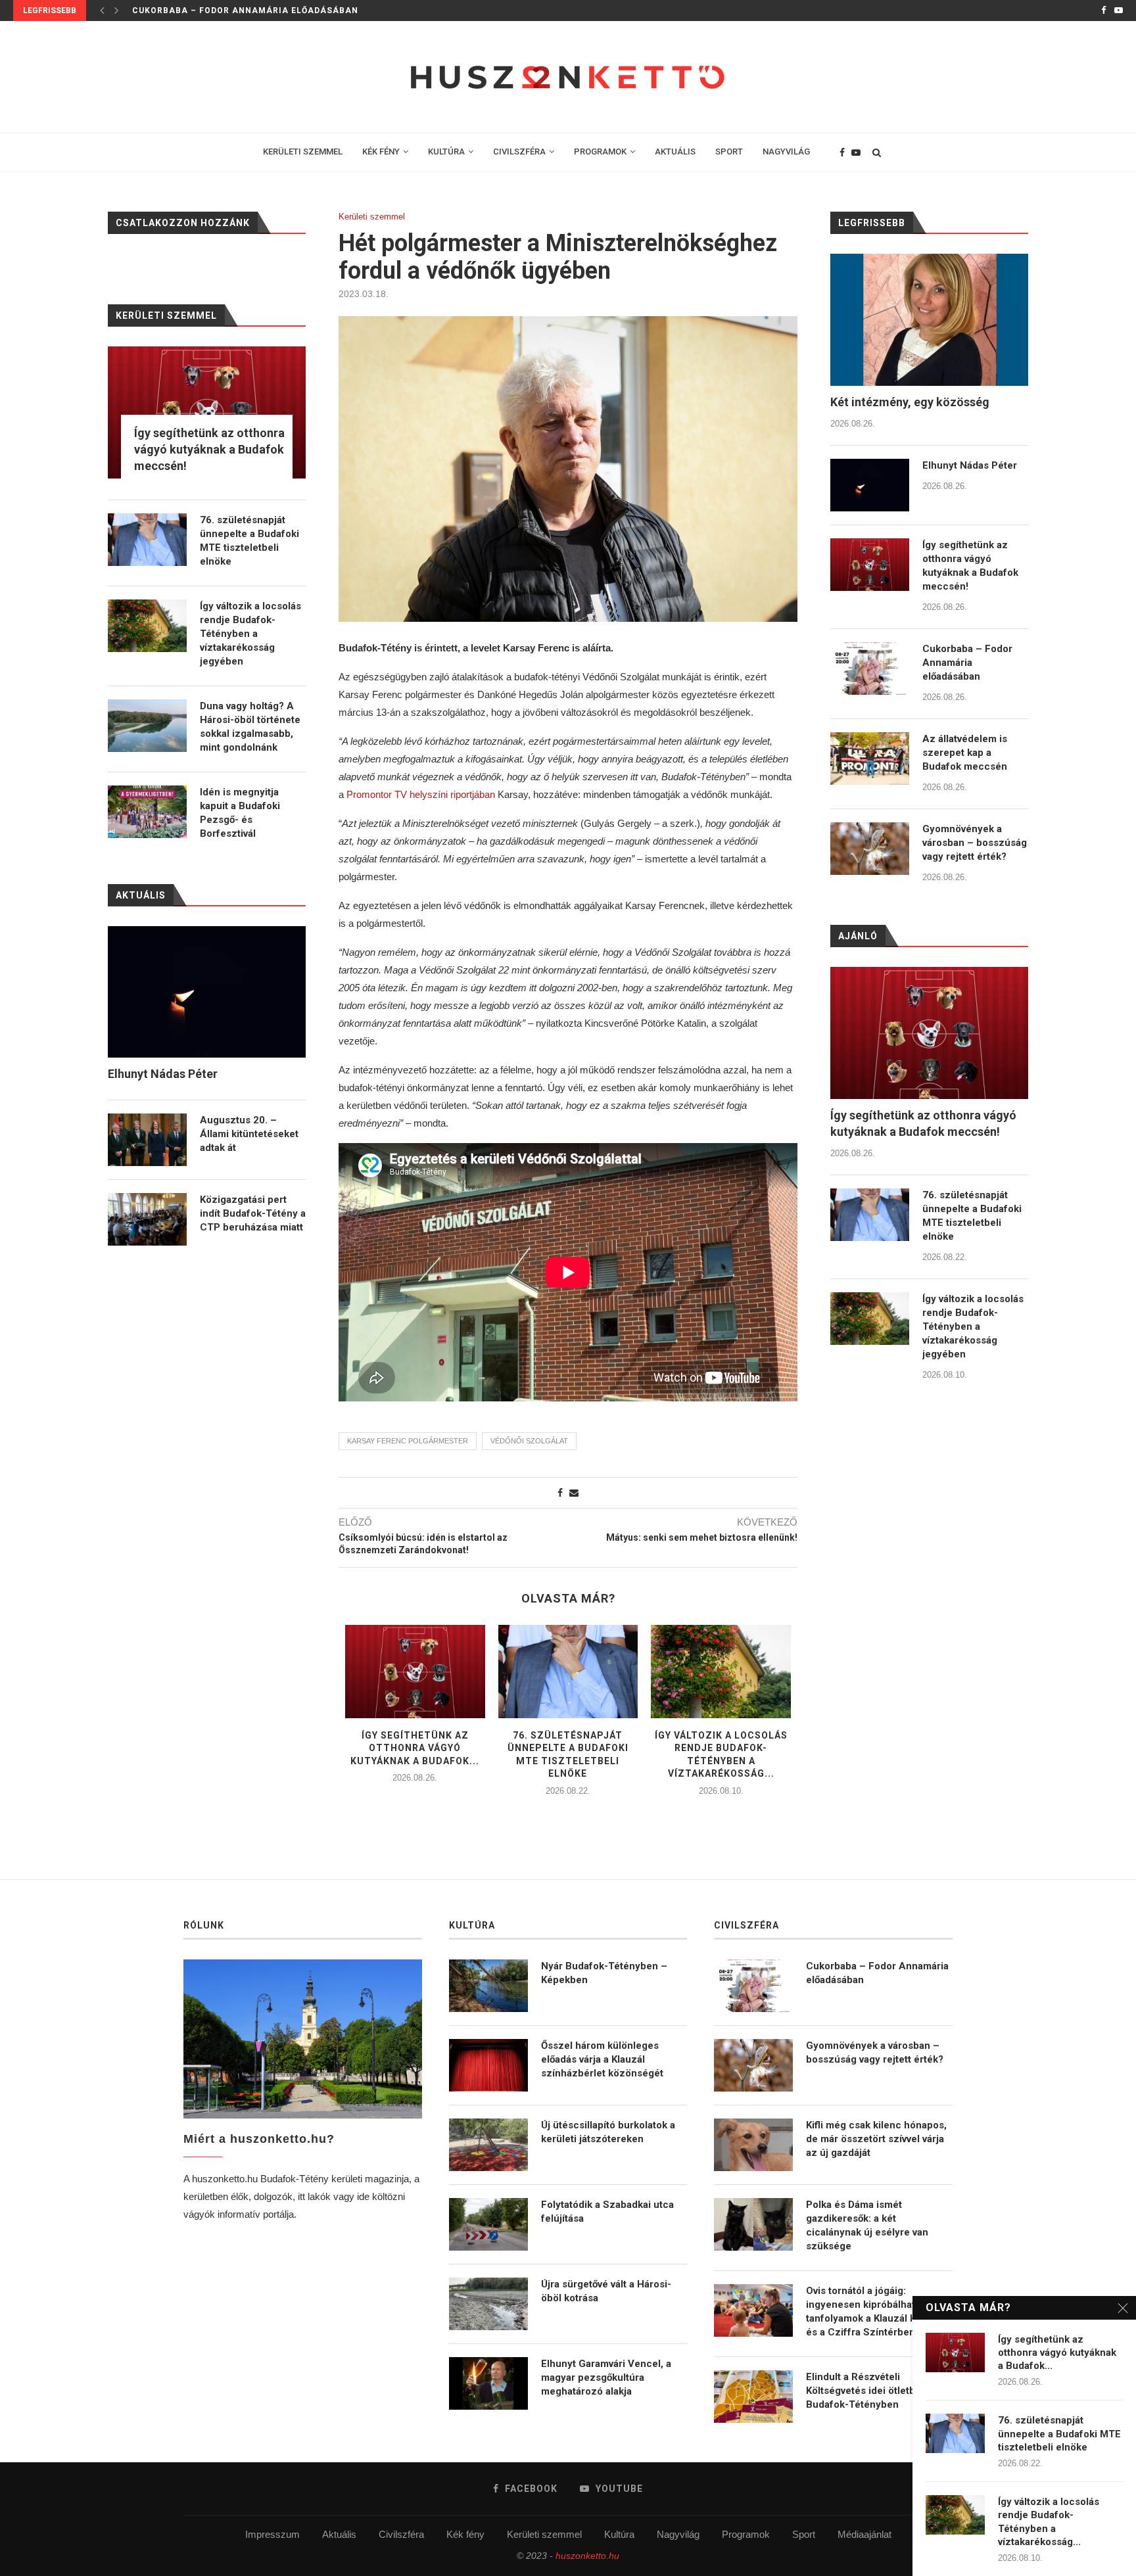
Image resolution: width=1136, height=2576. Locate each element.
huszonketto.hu (587, 2556)
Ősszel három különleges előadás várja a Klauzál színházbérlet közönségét (602, 2059)
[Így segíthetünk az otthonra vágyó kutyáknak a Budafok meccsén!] (415, 1672)
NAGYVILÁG (786, 152)
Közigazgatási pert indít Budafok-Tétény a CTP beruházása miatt (253, 1213)
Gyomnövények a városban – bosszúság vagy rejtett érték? (975, 843)
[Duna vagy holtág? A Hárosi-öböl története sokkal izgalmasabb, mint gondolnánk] (147, 726)
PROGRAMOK (600, 152)
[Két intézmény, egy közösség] (929, 320)
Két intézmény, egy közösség (910, 402)
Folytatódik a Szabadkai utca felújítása (607, 2212)
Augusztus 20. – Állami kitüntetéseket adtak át (249, 1134)
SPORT (729, 152)
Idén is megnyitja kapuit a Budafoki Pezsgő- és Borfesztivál (240, 813)
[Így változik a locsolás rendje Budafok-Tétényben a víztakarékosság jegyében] (721, 1672)
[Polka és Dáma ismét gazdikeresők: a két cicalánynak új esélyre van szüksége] (753, 2224)
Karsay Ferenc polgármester (408, 1441)
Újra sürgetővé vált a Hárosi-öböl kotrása (606, 2291)
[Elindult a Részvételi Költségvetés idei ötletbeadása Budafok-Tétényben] (753, 2397)
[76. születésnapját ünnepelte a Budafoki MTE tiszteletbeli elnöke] (568, 1672)
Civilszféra (401, 2534)
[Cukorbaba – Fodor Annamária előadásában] (870, 668)
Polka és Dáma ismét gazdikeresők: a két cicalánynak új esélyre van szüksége (867, 2225)
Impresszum (272, 2534)
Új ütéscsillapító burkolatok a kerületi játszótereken (608, 2132)
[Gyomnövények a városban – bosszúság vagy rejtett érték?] (870, 849)
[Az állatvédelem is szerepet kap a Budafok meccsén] (870, 759)
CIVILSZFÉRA (519, 152)
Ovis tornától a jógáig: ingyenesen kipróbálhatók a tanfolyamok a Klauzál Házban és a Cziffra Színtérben (876, 2311)
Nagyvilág (678, 2534)
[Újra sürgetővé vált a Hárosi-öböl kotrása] (488, 2304)
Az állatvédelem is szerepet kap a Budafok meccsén (265, 11)
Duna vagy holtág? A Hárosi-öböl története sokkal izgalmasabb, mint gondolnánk (250, 727)
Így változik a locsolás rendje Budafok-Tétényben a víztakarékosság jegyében (973, 1326)
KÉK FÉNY (381, 152)
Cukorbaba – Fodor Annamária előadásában (967, 663)
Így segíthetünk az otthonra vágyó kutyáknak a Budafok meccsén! (970, 566)
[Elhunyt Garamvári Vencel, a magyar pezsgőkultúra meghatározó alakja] (488, 2383)
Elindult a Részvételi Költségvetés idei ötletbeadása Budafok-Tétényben (877, 2391)
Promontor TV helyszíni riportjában (421, 794)
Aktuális (339, 2534)
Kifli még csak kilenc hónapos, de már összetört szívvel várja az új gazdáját (876, 2139)
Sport (804, 2534)
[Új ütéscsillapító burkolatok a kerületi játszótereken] (488, 2145)
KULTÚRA (446, 152)
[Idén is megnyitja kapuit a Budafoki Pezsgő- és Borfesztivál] (147, 812)
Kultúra (619, 2534)
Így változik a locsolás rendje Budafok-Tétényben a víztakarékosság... (1049, 2522)
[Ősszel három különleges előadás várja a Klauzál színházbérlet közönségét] (488, 2065)
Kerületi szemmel (372, 217)
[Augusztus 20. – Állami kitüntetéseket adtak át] (147, 1140)
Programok (746, 2534)
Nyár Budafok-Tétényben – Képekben (604, 1973)
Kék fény (465, 2534)
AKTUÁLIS (675, 152)
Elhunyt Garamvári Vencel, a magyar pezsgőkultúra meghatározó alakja (606, 2377)
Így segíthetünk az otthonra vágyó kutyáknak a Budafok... (415, 1748)
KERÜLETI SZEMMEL (303, 152)
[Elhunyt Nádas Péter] (870, 485)
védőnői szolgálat (529, 1441)
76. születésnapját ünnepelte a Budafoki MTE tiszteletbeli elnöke (972, 1216)
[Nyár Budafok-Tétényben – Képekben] (488, 1986)
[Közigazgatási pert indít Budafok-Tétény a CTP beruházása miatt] (147, 1219)
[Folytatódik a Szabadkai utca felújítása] (488, 2224)
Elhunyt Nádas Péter (970, 465)
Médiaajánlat (864, 2534)
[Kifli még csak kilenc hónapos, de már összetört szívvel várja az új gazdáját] (753, 2145)
